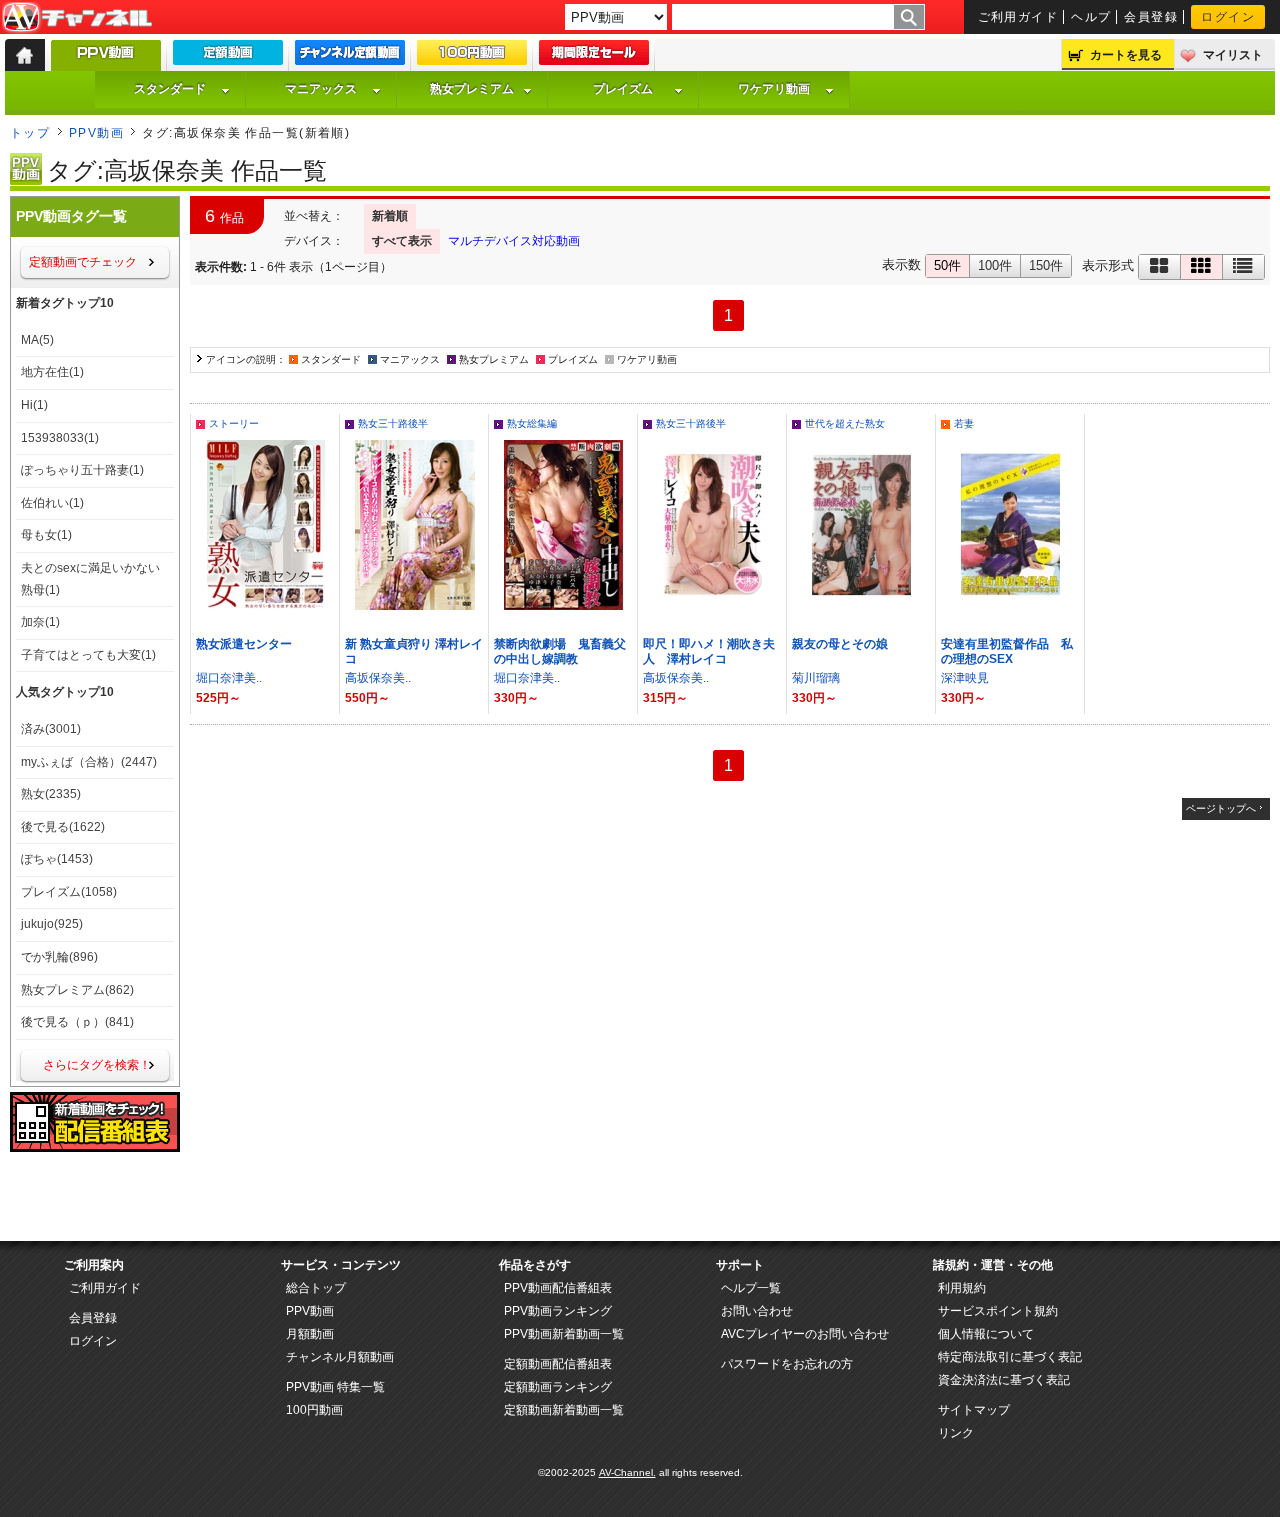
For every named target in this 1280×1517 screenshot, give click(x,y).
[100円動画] (472, 57)
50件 (947, 265)
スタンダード (170, 89)
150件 (1046, 265)
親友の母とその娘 (840, 644)
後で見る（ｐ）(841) (77, 1022)
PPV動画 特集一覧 (335, 1387)
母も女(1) (46, 535)
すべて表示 (402, 241)
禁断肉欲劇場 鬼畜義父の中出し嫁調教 (560, 651)
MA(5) (37, 340)
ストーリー (234, 423)
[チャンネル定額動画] (350, 57)
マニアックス (321, 89)
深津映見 (965, 678)
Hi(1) (34, 405)
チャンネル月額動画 (340, 1357)
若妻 (964, 423)
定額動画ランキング (558, 1387)
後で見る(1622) (63, 827)
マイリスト (1233, 55)
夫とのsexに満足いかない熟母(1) (90, 579)
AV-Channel (77, 18)
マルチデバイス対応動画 (514, 241)
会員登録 (1151, 17)
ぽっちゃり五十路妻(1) (82, 470)
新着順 (390, 216)
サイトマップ (974, 1410)
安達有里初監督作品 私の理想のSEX (1007, 651)
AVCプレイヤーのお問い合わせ (805, 1334)
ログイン (1228, 17)
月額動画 (310, 1334)
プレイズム (623, 89)
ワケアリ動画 (774, 89)
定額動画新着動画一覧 (564, 1410)
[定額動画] (228, 57)
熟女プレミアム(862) (77, 990)
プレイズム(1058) (69, 892)
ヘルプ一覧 (751, 1288)
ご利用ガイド (1018, 17)
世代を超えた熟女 (845, 423)
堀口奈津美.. (229, 678)
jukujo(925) (52, 924)
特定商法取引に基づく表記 (1010, 1357)
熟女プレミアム (472, 89)
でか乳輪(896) (59, 957)
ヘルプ (1091, 17)
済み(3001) (51, 729)
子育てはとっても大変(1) (88, 655)
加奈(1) (40, 622)
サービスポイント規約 (998, 1311)
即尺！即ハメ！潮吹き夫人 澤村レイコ (709, 651)
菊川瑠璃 (816, 678)
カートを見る (1126, 55)
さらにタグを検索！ (97, 1065)
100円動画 (314, 1410)
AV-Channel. (627, 1472)
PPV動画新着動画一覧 (564, 1334)
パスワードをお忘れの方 (787, 1364)
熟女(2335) (51, 794)
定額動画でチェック (83, 262)
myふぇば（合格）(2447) (89, 762)
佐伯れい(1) (52, 503)
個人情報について (986, 1334)
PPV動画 (96, 133)
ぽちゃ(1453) (57, 859)
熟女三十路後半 (393, 423)
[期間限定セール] (594, 57)
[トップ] (25, 55)
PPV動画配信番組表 (558, 1288)
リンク (956, 1433)
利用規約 (962, 1288)
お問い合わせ (757, 1311)
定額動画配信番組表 (558, 1364)
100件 (995, 265)
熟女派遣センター (244, 644)
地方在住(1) (52, 372)
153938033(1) (60, 438)
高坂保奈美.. (378, 678)
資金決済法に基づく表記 (1004, 1380)
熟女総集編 (532, 423)
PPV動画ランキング (558, 1311)
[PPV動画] (106, 60)
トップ (30, 133)
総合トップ (316, 1288)
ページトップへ (1221, 808)
